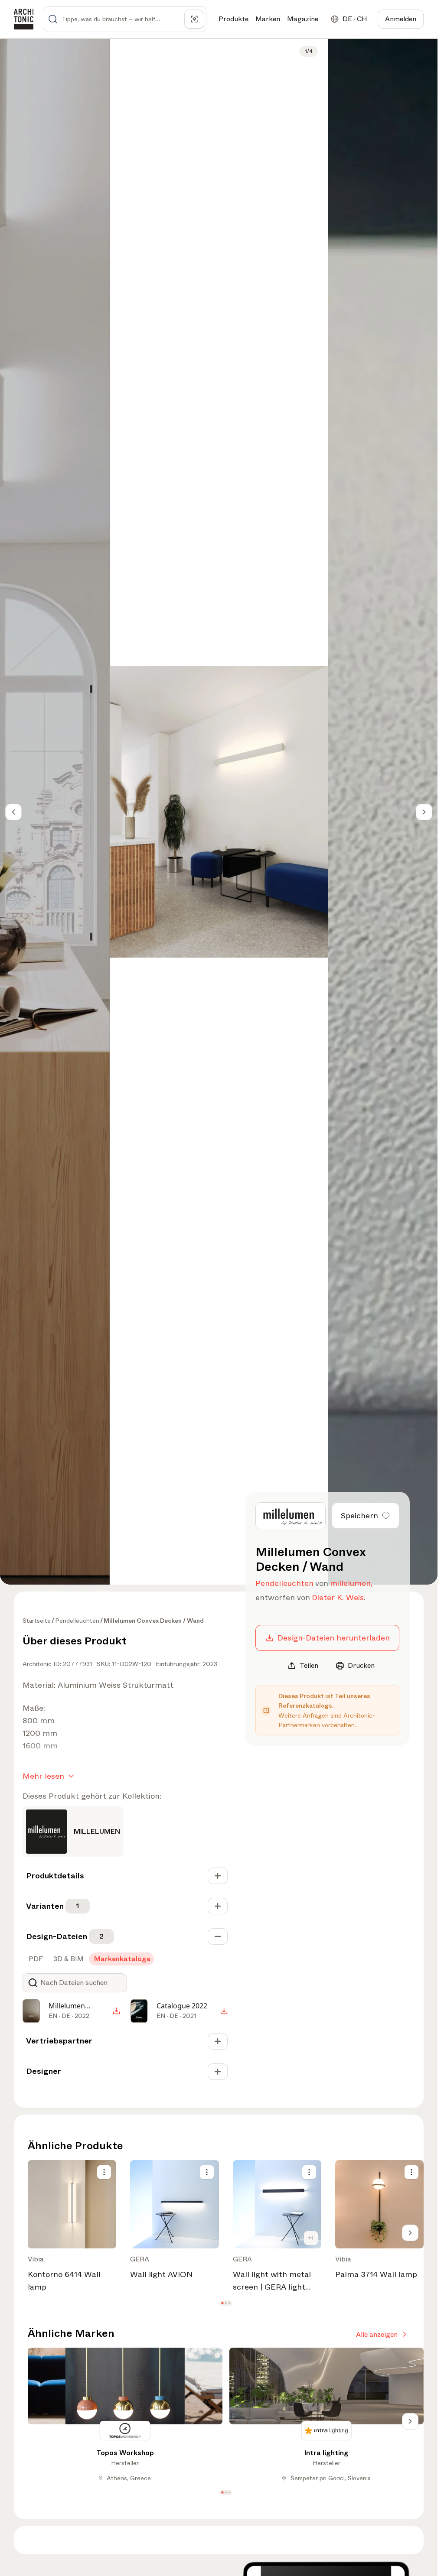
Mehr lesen (43, 1776)
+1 (311, 2238)
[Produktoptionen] (104, 2172)
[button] (222, 2303)
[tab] (35, 1959)
